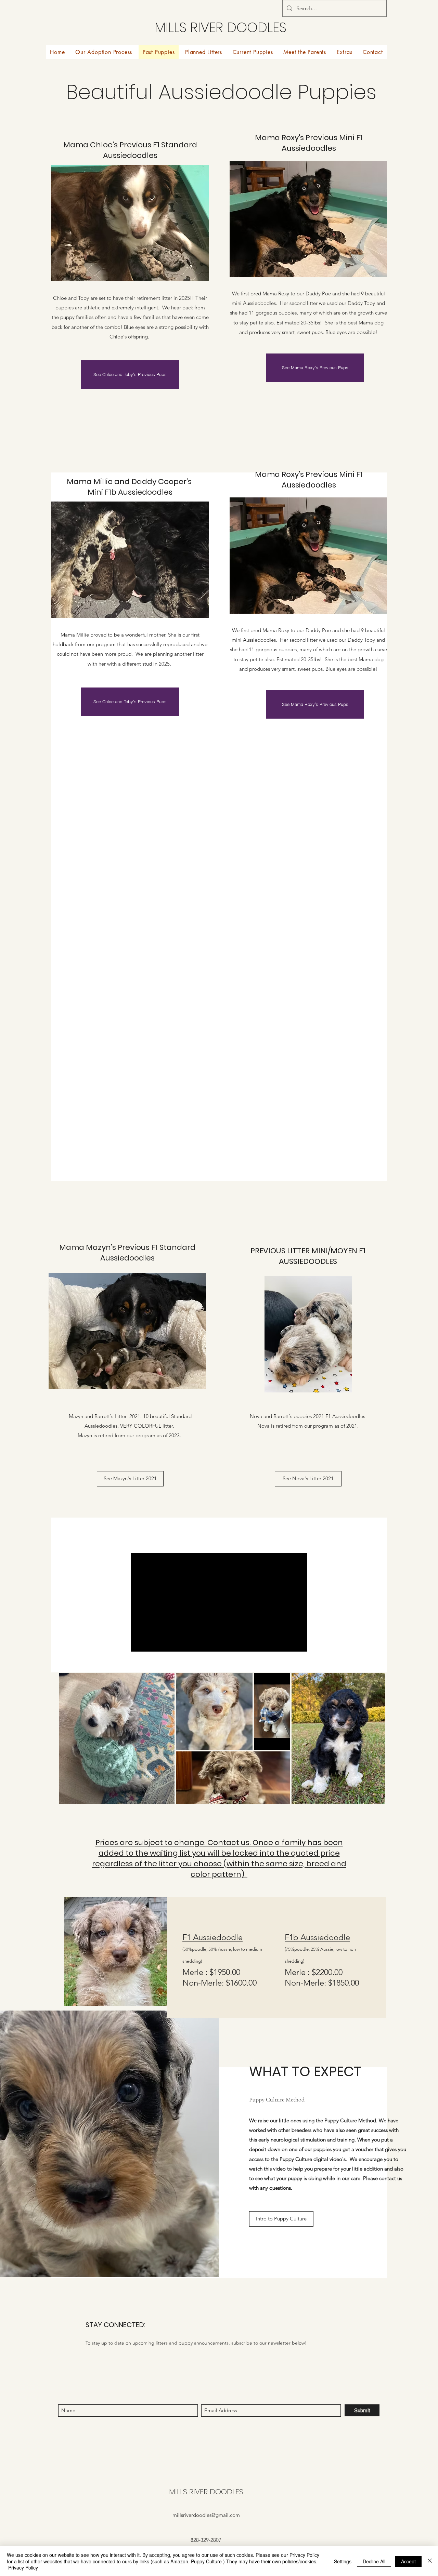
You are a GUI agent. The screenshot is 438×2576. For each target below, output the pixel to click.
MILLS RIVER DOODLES (221, 27)
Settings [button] (343, 2561)
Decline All (374, 2561)
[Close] (430, 2561)
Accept (408, 2561)
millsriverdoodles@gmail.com (206, 2515)
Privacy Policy (23, 2567)
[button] (305, 52)
